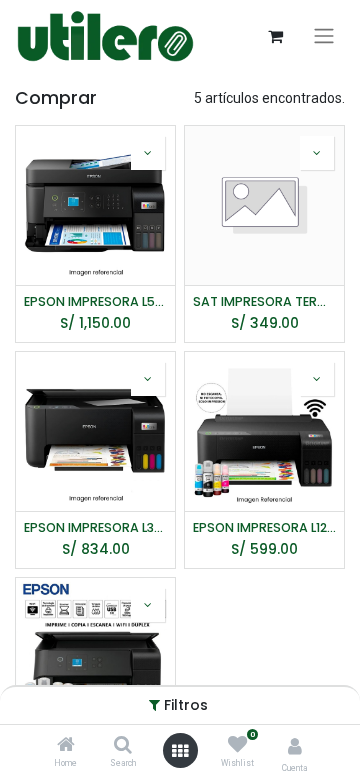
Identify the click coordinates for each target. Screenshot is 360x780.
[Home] (66, 746)
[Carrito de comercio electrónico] (275, 36)
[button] (148, 153)
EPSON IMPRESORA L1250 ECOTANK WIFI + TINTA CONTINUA (264, 527)
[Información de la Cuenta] (295, 746)
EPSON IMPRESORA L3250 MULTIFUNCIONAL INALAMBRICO (95, 527)
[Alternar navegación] (324, 36)
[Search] (123, 746)
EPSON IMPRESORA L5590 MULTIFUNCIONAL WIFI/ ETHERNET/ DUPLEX (95, 301)
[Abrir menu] (180, 751)
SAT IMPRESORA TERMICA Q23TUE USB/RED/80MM (264, 301)
